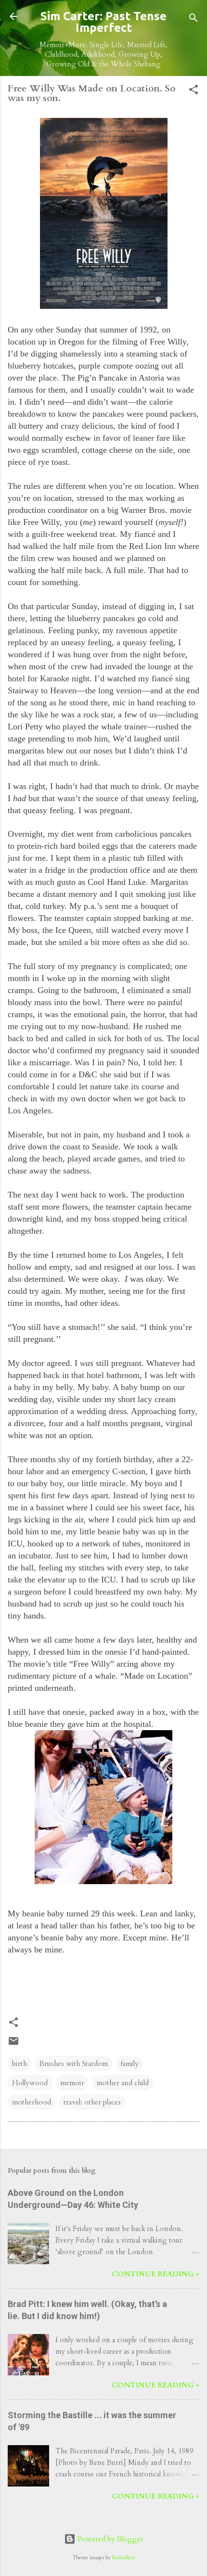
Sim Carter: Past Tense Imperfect (103, 22)
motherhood (32, 2102)
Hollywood (30, 2083)
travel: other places (92, 2102)
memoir (72, 2083)
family (129, 2064)
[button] (194, 91)
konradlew (123, 2558)
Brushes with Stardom (74, 2064)
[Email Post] (13, 2044)
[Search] (194, 19)
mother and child (123, 2083)
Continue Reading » (155, 2274)
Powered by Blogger (110, 2539)
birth (19, 2064)
